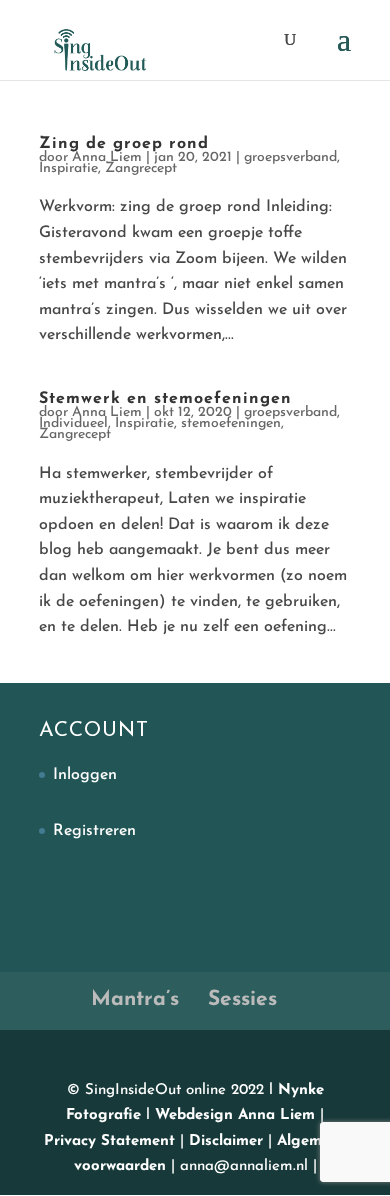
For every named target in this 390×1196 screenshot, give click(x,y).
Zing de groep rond (124, 144)
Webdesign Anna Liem (235, 1115)
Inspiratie (68, 168)
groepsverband (290, 157)
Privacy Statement (112, 1141)
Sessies (242, 999)
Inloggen (85, 775)
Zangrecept (141, 168)
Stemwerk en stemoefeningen (165, 399)
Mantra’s (135, 999)
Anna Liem (107, 157)
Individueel (73, 423)
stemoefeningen (231, 423)
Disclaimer (228, 1141)
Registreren (94, 831)
